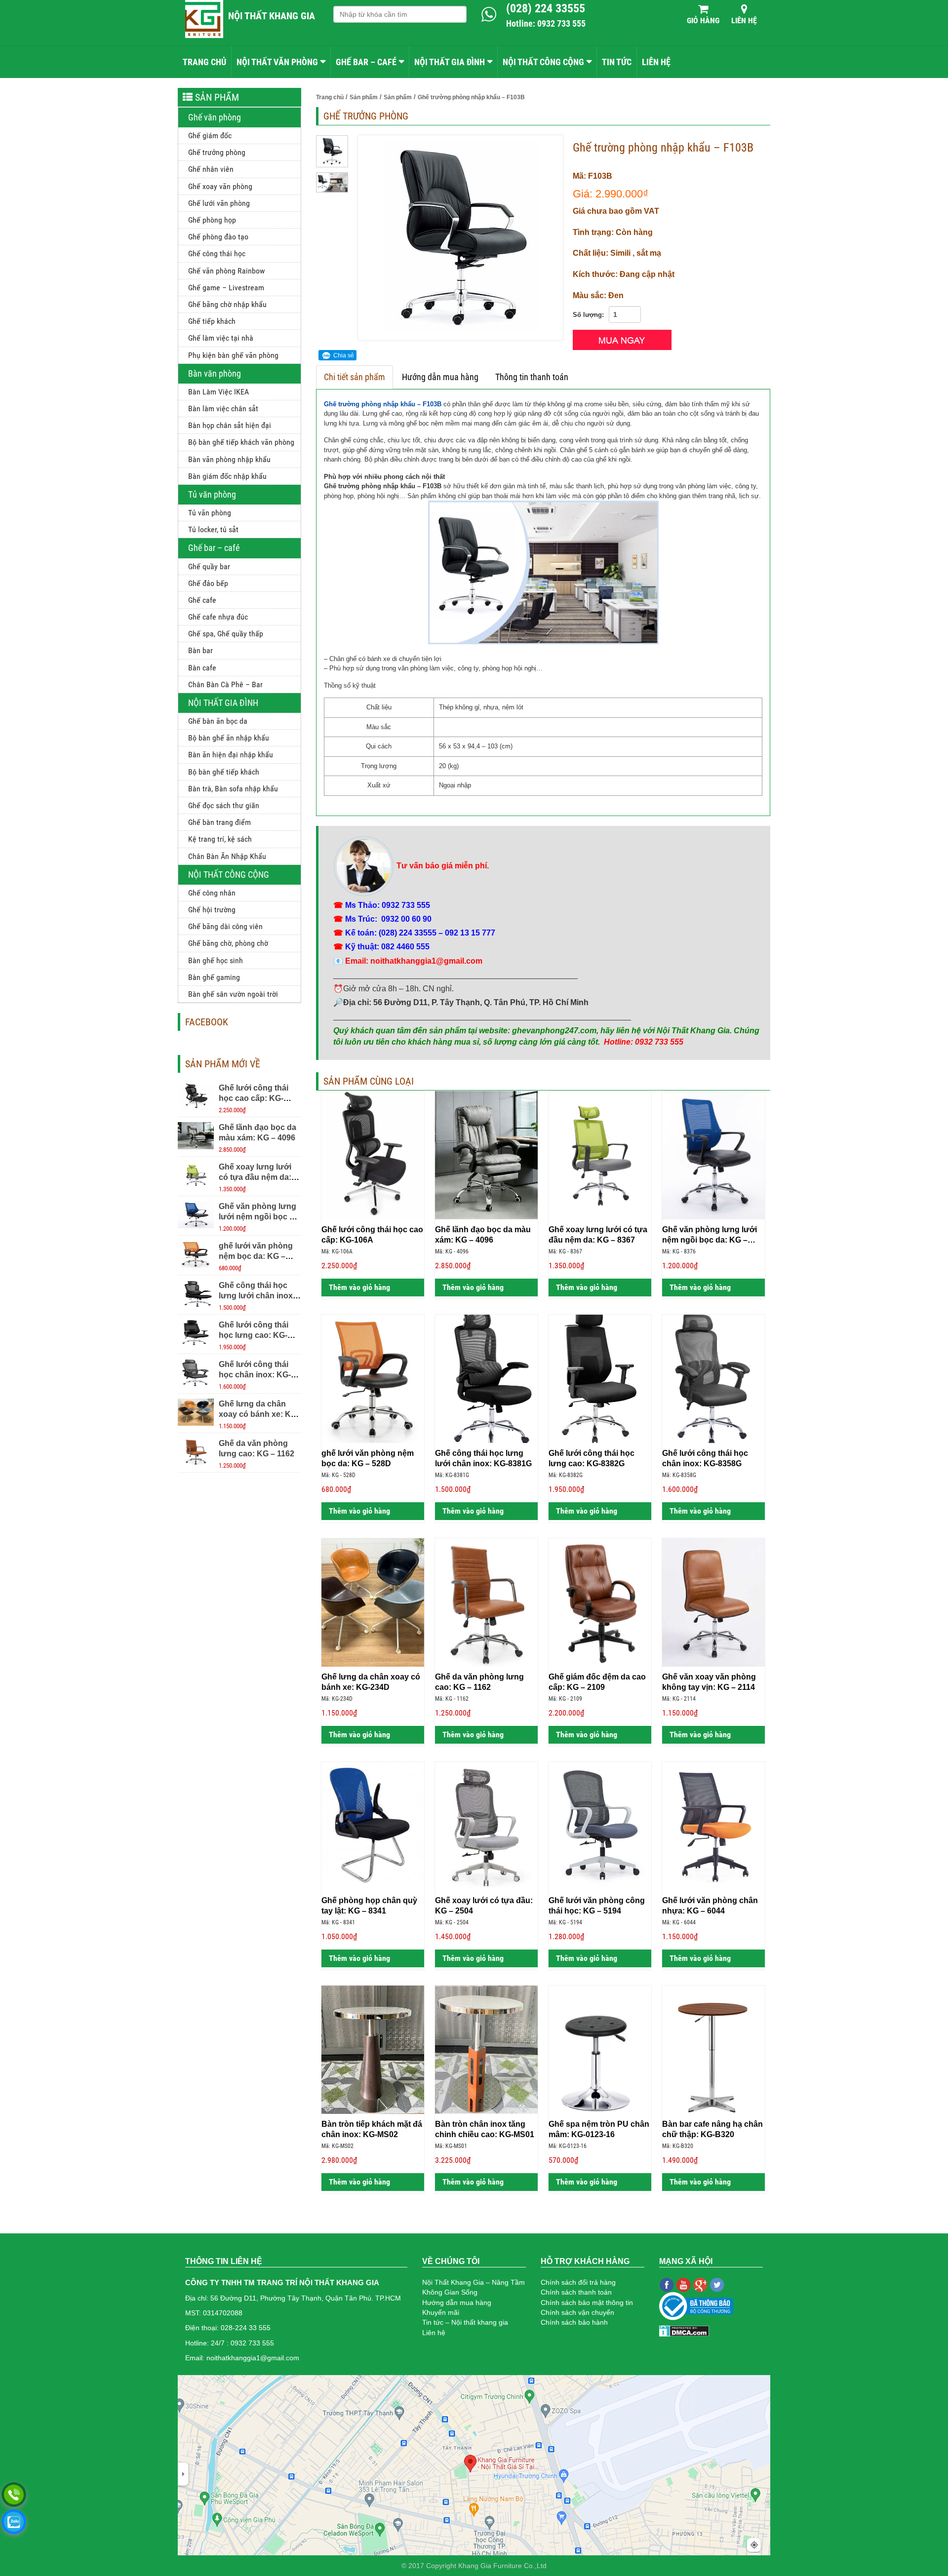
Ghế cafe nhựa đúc (218, 617)
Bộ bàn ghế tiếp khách (224, 772)
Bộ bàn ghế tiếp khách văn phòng (241, 442)
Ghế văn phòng (215, 117)
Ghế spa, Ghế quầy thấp (226, 634)
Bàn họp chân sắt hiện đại (230, 425)
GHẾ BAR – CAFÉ (366, 62)
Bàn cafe (202, 668)
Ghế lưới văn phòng (219, 203)
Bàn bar (200, 650)
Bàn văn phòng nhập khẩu (229, 459)
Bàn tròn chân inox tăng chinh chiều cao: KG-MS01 (485, 2129)
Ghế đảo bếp (208, 583)
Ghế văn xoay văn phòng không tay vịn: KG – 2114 (709, 1682)
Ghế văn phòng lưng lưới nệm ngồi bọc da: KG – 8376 (260, 1217)
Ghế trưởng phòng (217, 152)
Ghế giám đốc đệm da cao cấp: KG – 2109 (597, 1682)
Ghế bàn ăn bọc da (218, 721)
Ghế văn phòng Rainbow (226, 271)
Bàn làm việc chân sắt (223, 409)
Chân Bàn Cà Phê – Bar (225, 684)
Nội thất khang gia (272, 16)
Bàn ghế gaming (214, 977)
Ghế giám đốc (210, 136)
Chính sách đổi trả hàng (578, 2282)
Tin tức (617, 62)
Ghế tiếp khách (212, 321)
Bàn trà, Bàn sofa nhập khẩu (233, 789)
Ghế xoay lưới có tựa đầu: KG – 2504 (484, 1906)
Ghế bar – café (214, 548)
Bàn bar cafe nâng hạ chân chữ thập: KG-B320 (712, 2129)
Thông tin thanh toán (532, 377)
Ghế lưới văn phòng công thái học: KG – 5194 (597, 1906)
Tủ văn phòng (212, 494)
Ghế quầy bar (209, 566)
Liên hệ (744, 20)
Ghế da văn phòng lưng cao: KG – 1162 (479, 1682)
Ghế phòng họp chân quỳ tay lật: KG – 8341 (369, 1906)
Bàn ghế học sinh (216, 960)
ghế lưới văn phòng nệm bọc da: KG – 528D (256, 1256)
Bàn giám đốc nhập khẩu (227, 476)
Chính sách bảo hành (574, 2322)
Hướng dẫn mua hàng (440, 377)
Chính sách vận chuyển (577, 2312)
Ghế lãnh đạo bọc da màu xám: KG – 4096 (483, 1235)
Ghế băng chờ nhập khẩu (227, 304)
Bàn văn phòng (215, 373)
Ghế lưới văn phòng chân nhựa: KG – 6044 (710, 1906)
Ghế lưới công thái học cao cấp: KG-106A (254, 1098)
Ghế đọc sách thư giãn (224, 805)
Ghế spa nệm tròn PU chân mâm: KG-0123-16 (599, 2129)
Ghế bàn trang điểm (219, 822)
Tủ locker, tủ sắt (213, 529)
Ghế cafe (202, 600)
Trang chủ (204, 62)
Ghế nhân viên (211, 169)
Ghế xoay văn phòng (220, 186)
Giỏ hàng (703, 20)
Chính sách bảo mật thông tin (587, 2303)
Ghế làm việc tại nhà (221, 338)
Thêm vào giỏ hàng (358, 1287)
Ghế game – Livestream (226, 288)
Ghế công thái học (217, 254)
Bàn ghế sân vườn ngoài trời (233, 994)
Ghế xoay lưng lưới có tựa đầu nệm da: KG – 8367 (255, 1177)
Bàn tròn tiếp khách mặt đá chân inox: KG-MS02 (372, 2129)
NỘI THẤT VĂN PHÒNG (277, 62)
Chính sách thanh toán (576, 2292)
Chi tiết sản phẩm (355, 377)
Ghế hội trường (212, 910)
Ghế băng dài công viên (225, 926)
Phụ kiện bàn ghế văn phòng (233, 355)
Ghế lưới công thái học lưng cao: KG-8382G (254, 1335)
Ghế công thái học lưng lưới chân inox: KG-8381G (257, 1296)
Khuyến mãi (441, 2312)
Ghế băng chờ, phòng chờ (228, 943)
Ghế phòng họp (212, 220)
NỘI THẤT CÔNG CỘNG (543, 62)
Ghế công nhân (212, 893)
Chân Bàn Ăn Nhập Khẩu (227, 856)
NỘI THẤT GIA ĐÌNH (450, 62)
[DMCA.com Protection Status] (684, 2330)
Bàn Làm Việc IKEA (218, 392)
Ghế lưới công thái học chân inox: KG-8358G (255, 1375)
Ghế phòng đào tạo (218, 237)
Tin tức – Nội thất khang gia (465, 2322)
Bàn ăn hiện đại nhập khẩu (231, 755)
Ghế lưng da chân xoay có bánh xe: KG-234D (259, 1414)
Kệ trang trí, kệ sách (220, 839)
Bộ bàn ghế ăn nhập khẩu (229, 738)
